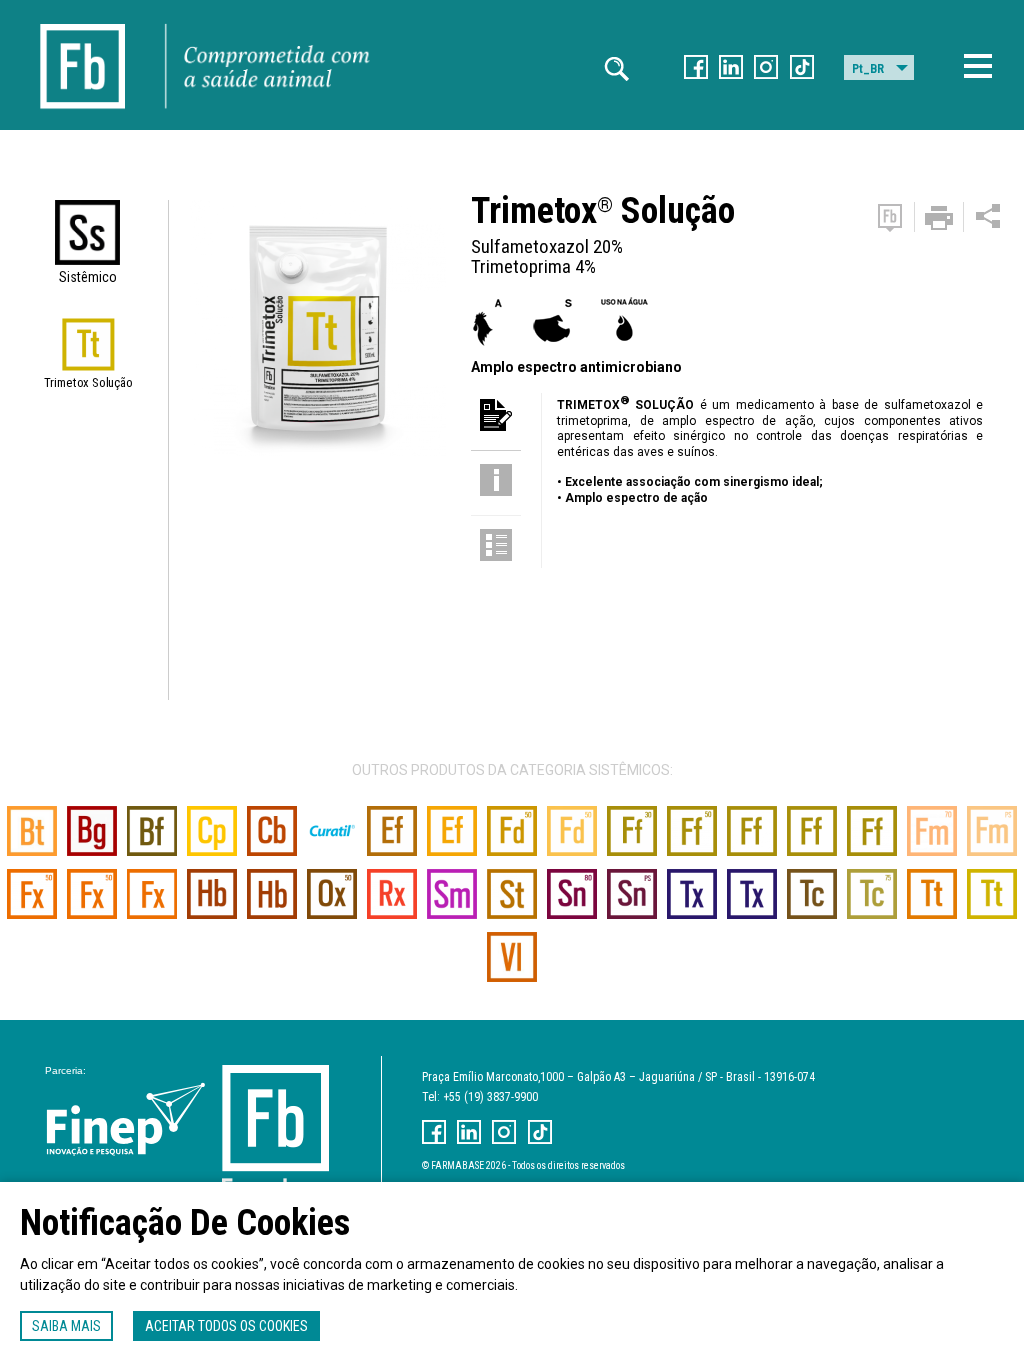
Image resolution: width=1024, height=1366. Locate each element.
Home (83, 20)
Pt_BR (868, 69)
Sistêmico (88, 277)
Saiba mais (66, 1326)
